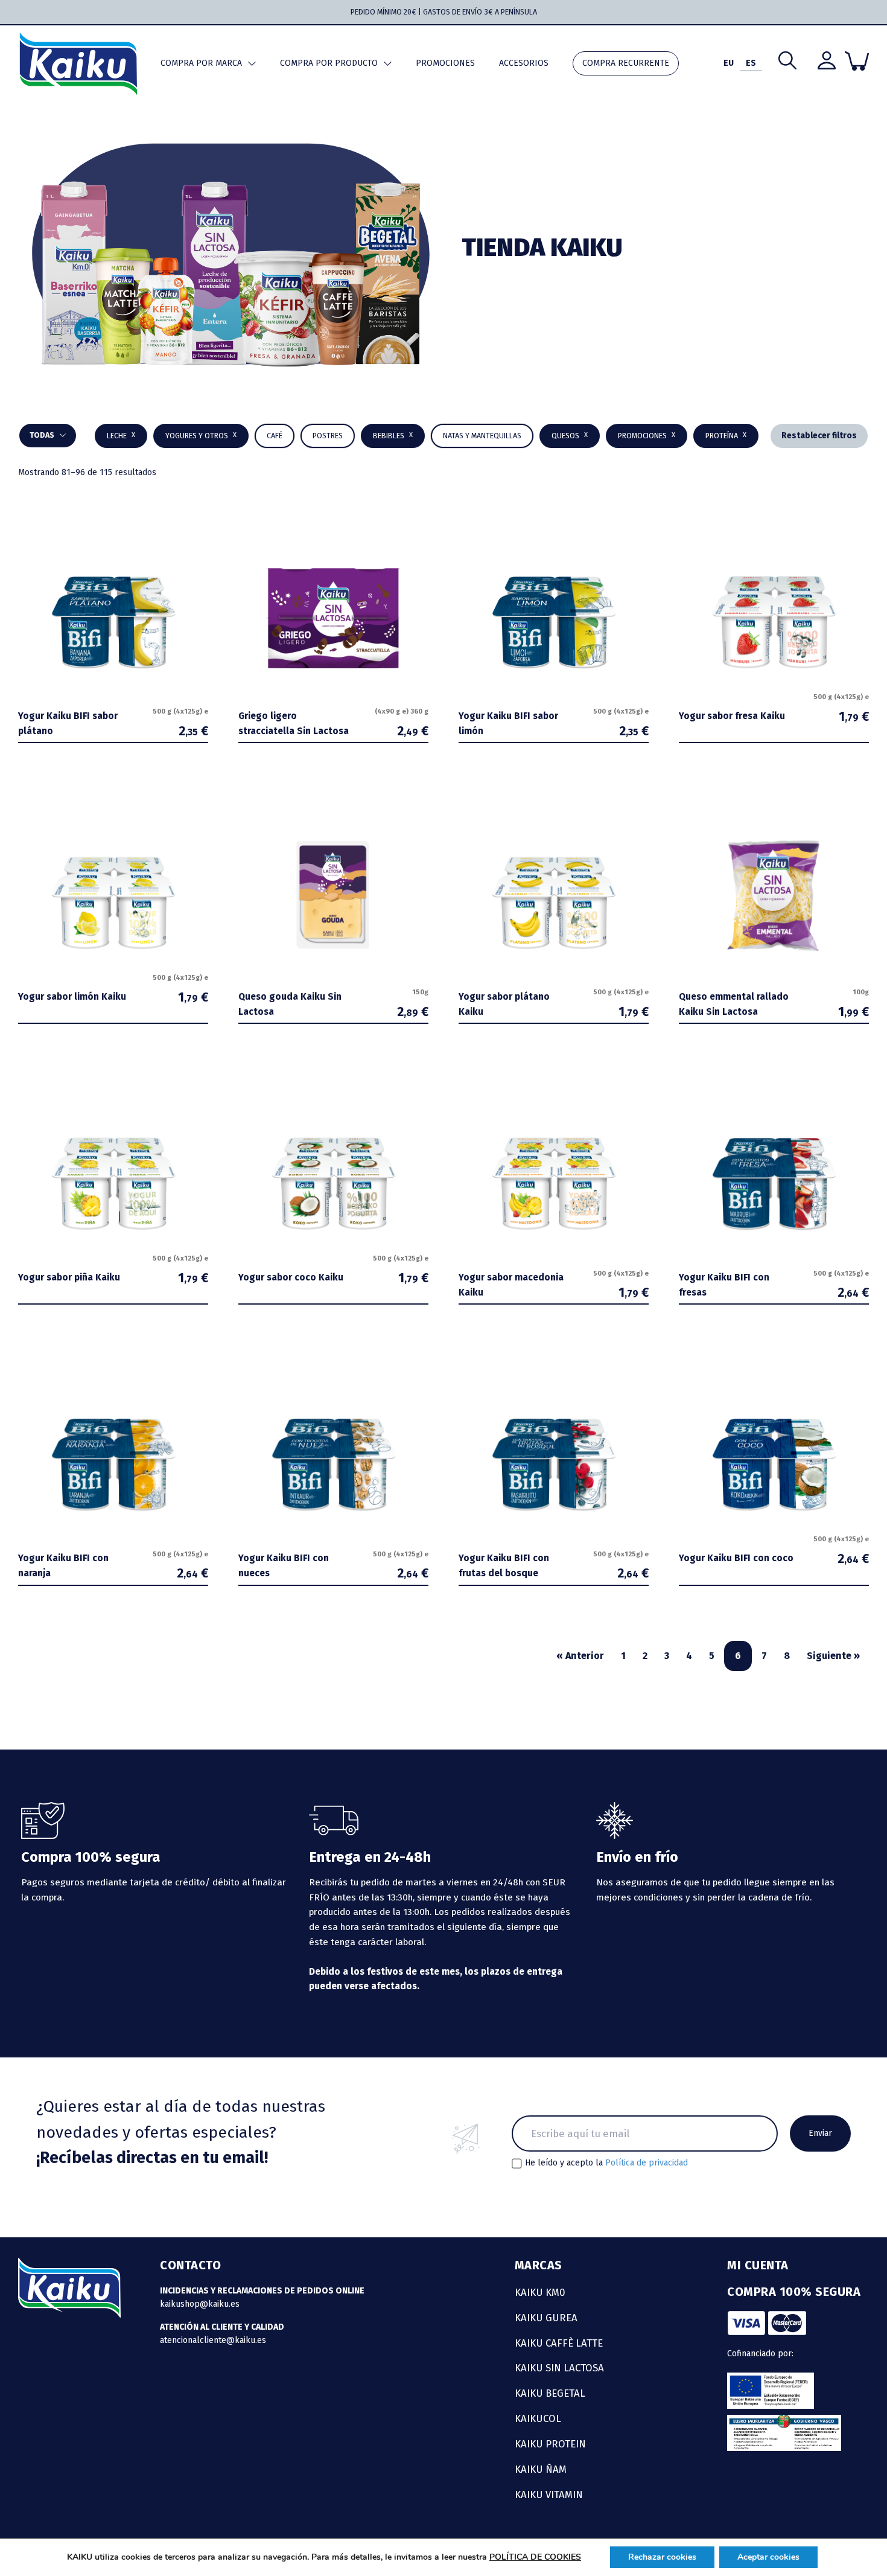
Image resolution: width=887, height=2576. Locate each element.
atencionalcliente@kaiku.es (213, 2340)
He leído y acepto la (606, 2163)
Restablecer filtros (819, 436)
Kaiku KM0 (540, 2292)
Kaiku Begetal (550, 2393)
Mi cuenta (758, 2265)
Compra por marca (201, 63)
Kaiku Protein (550, 2444)
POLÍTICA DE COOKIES (535, 2557)
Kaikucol (538, 2418)
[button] (393, 436)
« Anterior (580, 1656)
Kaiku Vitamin (549, 2495)
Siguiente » (833, 1656)
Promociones (445, 63)
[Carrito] (857, 61)
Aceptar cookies (768, 2557)
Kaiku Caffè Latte (559, 2343)
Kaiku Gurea (546, 2318)
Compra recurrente (626, 63)
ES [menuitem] (751, 63)
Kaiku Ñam (541, 2469)
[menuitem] (729, 64)
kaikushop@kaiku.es (200, 2304)
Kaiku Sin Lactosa (559, 2368)
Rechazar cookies (662, 2557)
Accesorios (524, 63)
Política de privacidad (647, 2163)
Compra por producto (329, 63)
